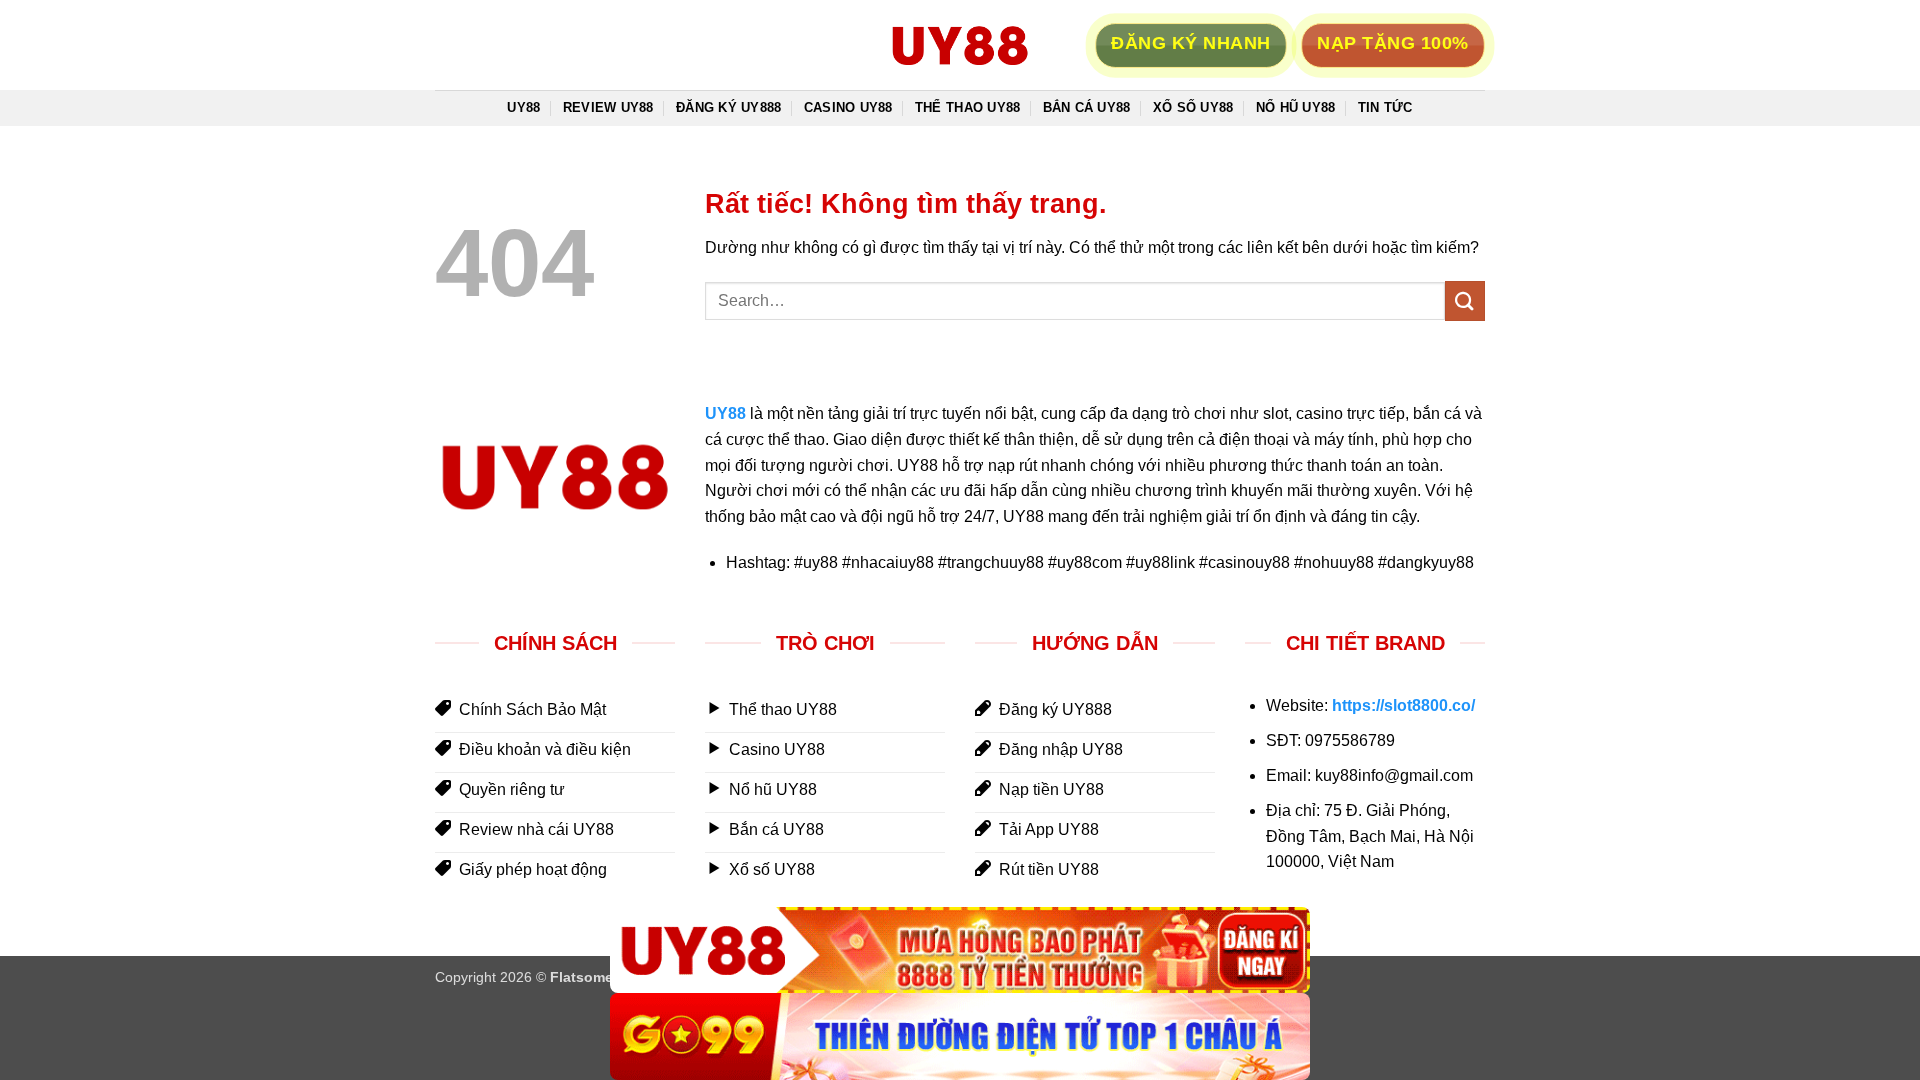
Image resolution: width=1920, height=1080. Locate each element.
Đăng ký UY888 (728, 107)
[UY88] (960, 950)
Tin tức (1385, 107)
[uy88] (960, 45)
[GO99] (960, 1036)
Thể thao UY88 (967, 107)
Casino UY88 (848, 107)
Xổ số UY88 (1193, 107)
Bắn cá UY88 (1087, 107)
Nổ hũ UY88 (1296, 107)
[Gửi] (1465, 300)
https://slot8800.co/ (1403, 705)
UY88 (523, 107)
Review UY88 (608, 107)
